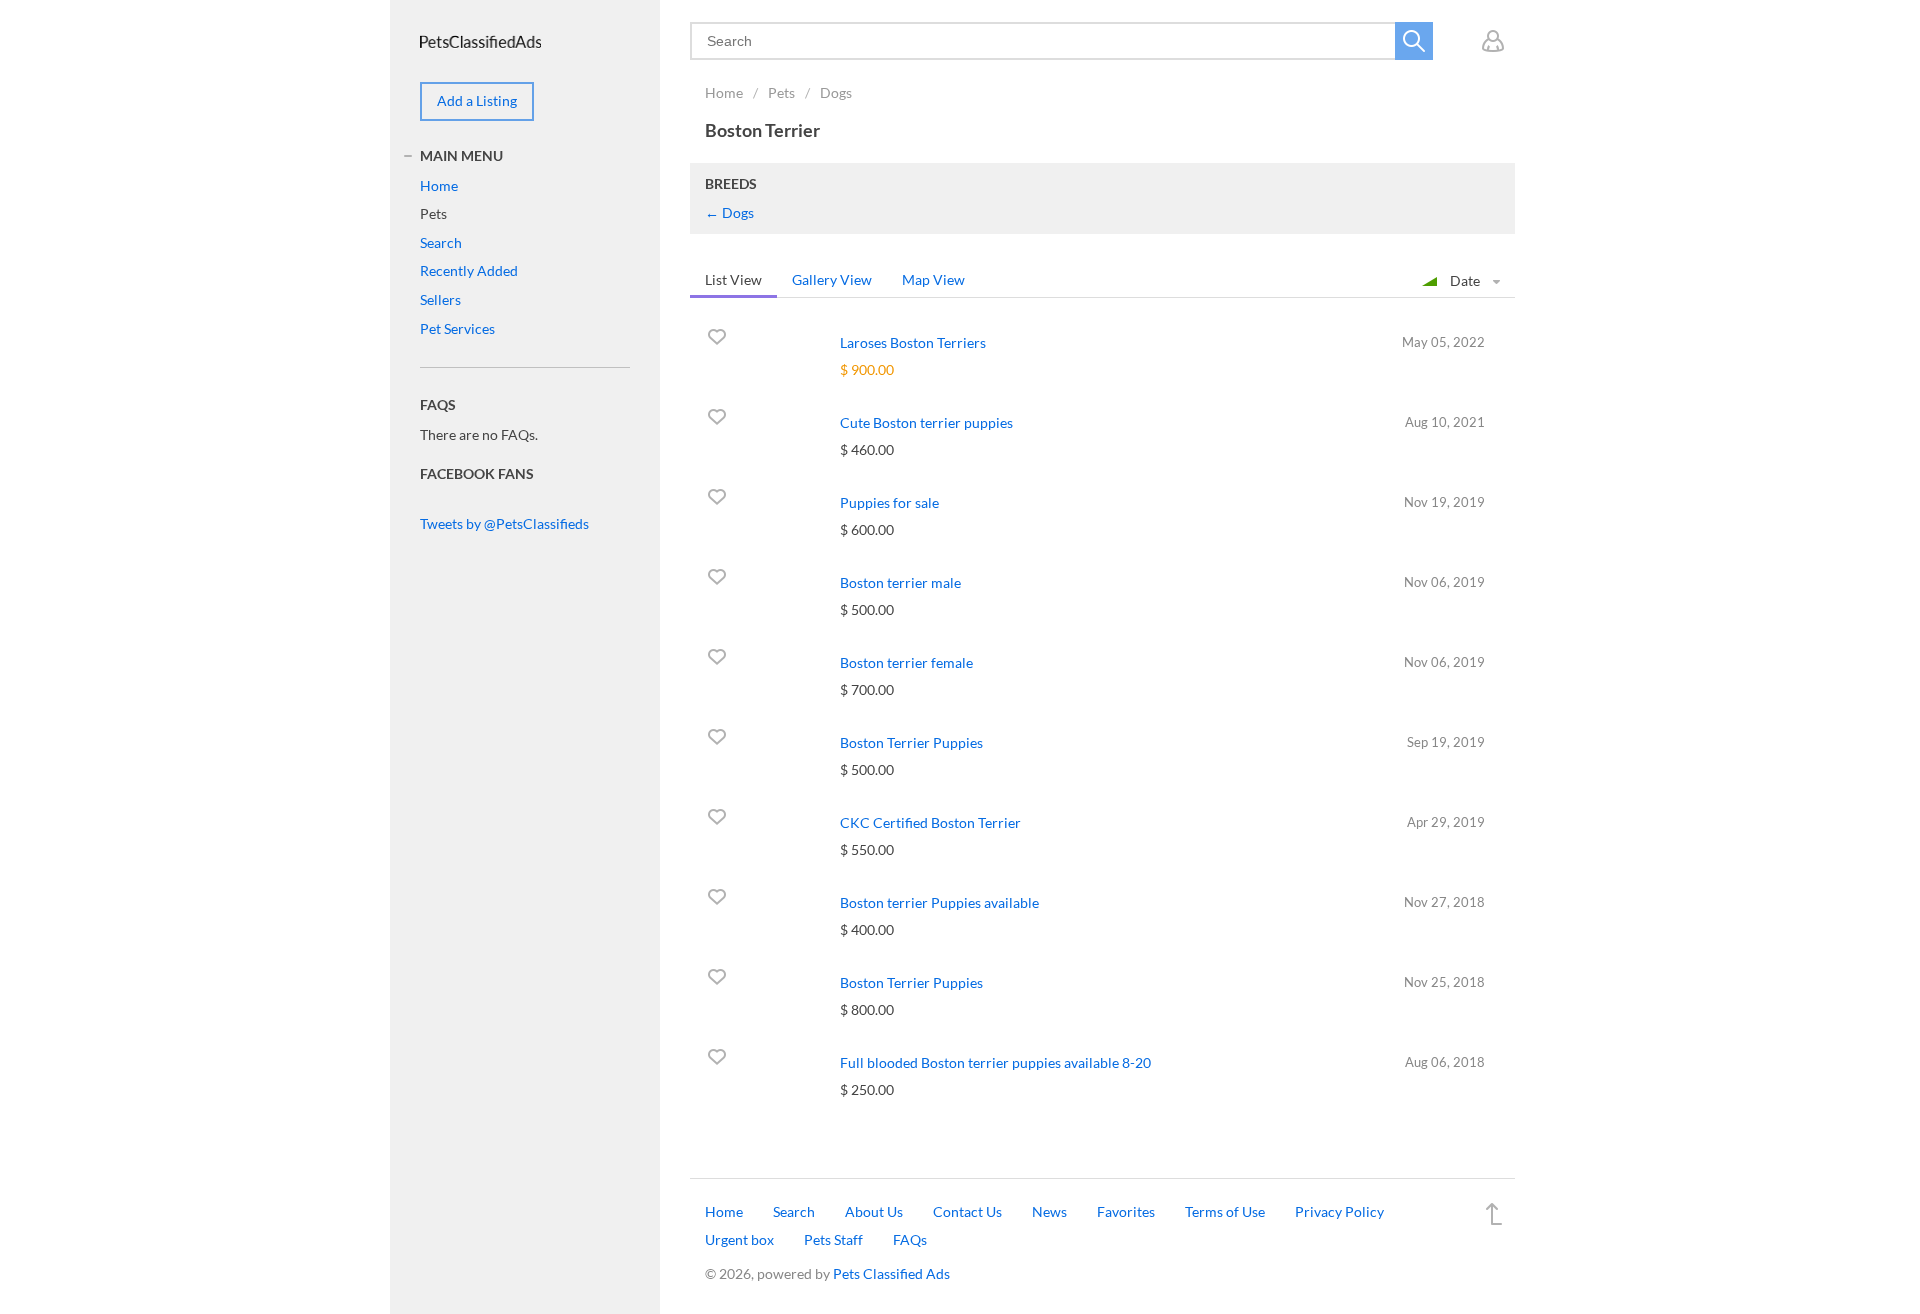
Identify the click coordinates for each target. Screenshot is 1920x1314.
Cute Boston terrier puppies (926, 422)
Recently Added (469, 270)
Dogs (836, 92)
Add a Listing (477, 100)
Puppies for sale (889, 502)
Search (441, 242)
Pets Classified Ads (891, 1273)
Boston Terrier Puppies (911, 742)
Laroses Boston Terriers (913, 342)
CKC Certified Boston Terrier (930, 822)
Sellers (440, 299)
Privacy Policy (1339, 1211)
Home (724, 92)
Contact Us (967, 1211)
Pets (781, 92)
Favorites (1126, 1211)
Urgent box (739, 1239)
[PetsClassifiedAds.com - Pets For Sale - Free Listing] (480, 39)
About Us (874, 1211)
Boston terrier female (906, 662)
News (1049, 1211)
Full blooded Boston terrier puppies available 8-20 (995, 1062)
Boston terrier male (900, 582)
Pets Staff (833, 1239)
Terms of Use (1225, 1211)
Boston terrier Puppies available (939, 902)
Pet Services (457, 328)
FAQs (910, 1239)
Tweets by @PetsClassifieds (504, 523)
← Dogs (729, 212)
